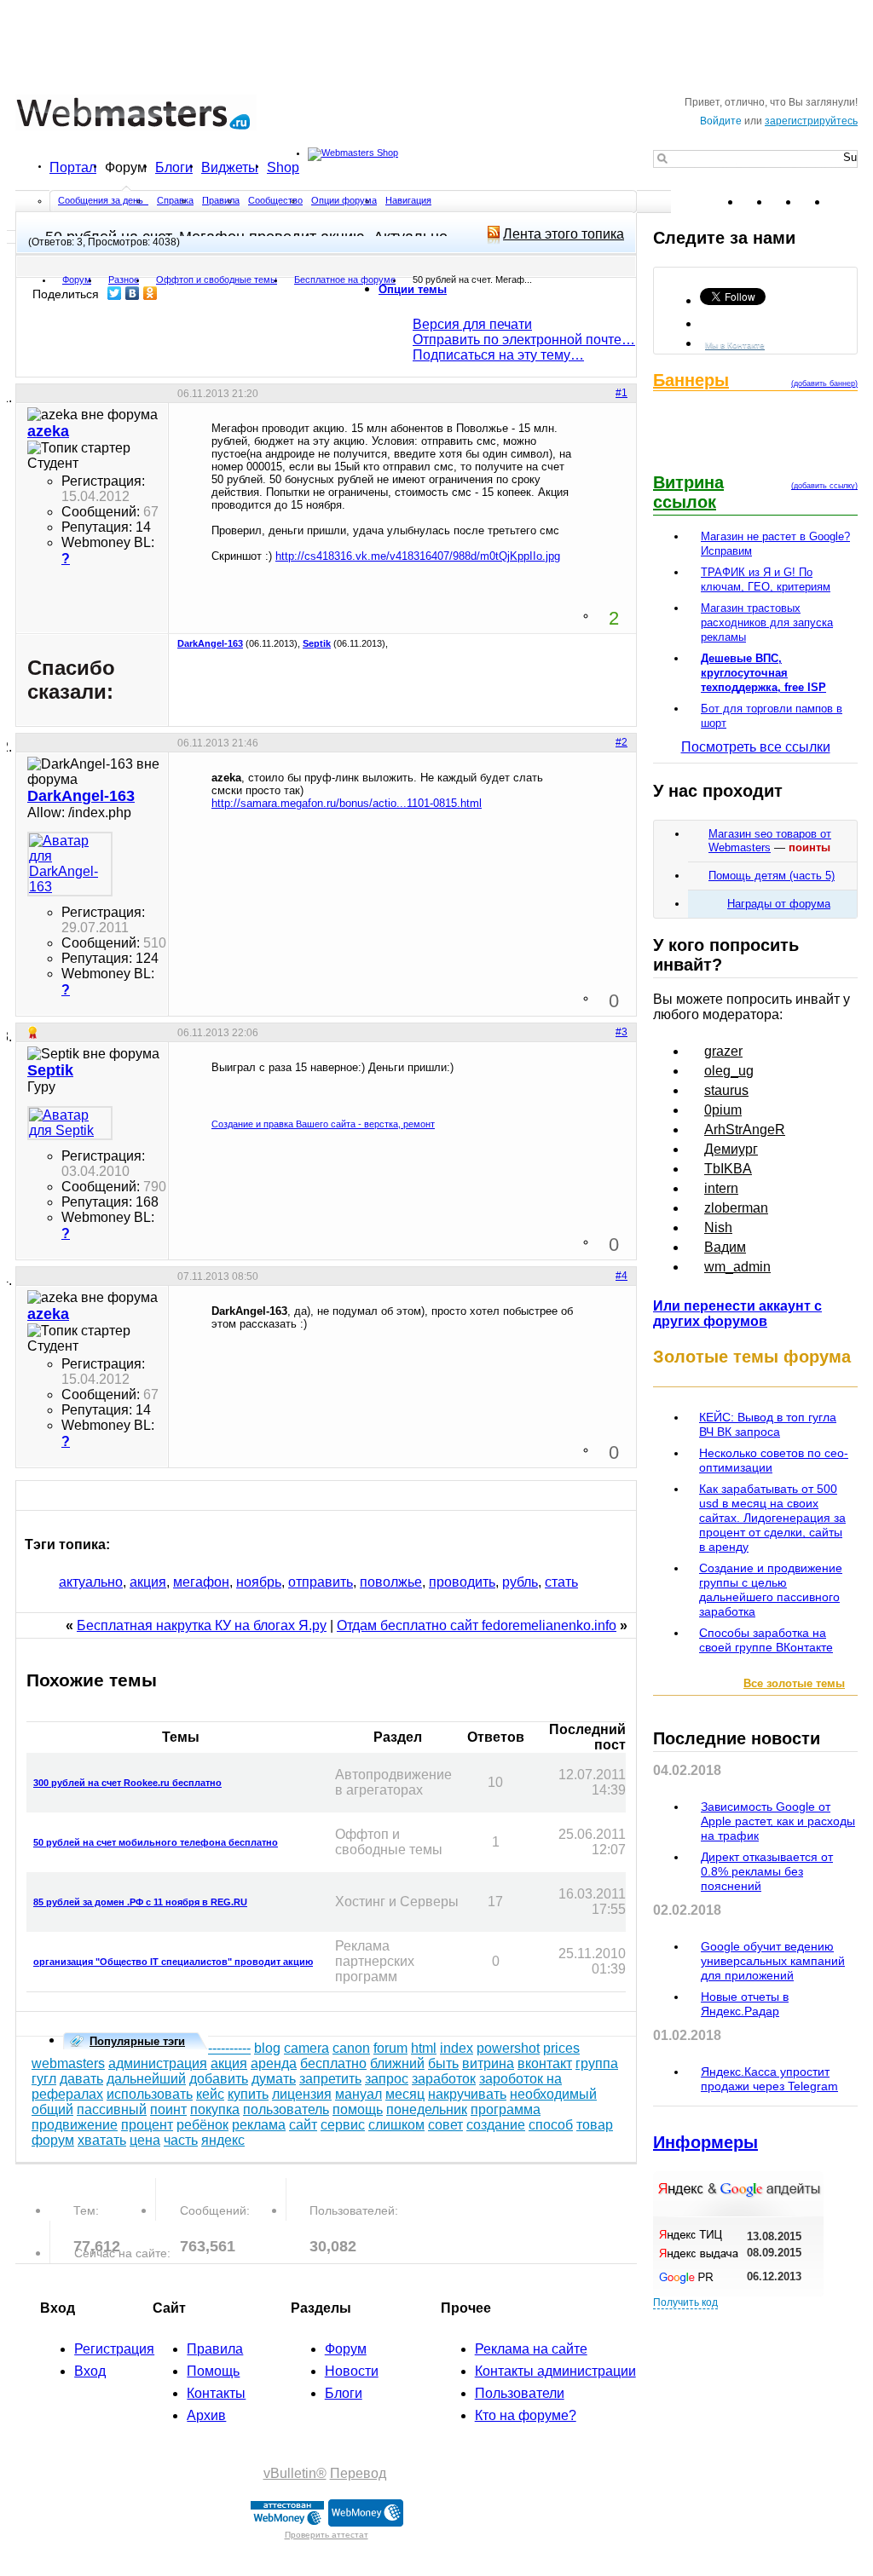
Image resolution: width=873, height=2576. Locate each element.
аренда (274, 2063)
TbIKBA (728, 1169)
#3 (622, 1032)
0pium (723, 1110)
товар (595, 2125)
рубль (520, 1582)
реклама (259, 2125)
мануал (358, 2094)
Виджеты (230, 167)
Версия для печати (472, 324)
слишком (396, 2125)
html (424, 2048)
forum (390, 2048)
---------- (229, 2048)
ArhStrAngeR (745, 1130)
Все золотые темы (794, 1683)
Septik (317, 643)
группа (597, 2063)
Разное (124, 279)
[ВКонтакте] (133, 293)
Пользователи (520, 2393)
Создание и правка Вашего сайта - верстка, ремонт (323, 1124)
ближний (397, 2063)
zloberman (736, 1208)
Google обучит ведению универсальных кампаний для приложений (773, 1961)
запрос (387, 2079)
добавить (219, 2079)
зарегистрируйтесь (811, 121)
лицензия (302, 2094)
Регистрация (114, 2349)
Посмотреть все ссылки (756, 747)
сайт (303, 2125)
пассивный (112, 2109)
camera (306, 2048)
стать (561, 1582)
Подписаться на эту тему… (498, 355)
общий (52, 2109)
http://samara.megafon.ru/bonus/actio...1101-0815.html (347, 803)
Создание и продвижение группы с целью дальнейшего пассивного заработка (771, 1590)
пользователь (286, 2109)
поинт (168, 2109)
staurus (726, 1090)
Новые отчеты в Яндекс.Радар (745, 2004)
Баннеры (691, 380)
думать (274, 2079)
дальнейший (146, 2079)
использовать (150, 2094)
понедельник (427, 2109)
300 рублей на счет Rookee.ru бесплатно (127, 1783)
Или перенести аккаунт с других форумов (737, 1314)
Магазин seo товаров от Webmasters (770, 841)
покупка (215, 2109)
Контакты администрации (555, 2371)
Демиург (731, 1149)
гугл (44, 2079)
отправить (321, 1582)
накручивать (467, 2094)
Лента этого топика (564, 234)
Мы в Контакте (735, 345)
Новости (352, 2371)
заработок (444, 2079)
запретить (330, 2079)
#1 (622, 393)
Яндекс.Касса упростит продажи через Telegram (769, 2079)
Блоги (174, 167)
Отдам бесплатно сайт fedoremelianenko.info (477, 1625)
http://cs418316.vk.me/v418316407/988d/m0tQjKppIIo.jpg (418, 556)
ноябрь (259, 1582)
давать (81, 2079)
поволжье (391, 1582)
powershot (508, 2048)
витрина (488, 2063)
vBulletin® (295, 2473)
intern (721, 1188)
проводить (462, 1582)
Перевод (358, 2473)
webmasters (68, 2063)
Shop (283, 167)
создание (496, 2125)
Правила (221, 200)
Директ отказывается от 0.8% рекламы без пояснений (767, 1871)
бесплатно (333, 2063)
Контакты (216, 2393)
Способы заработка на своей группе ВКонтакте (766, 1640)
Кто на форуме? (526, 2415)
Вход (90, 2371)
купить (248, 2094)
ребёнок (202, 2125)
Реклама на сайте (531, 2349)
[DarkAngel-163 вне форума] (70, 864)
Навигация (408, 200)
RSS (844, 202)
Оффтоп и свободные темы (217, 279)
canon (351, 2048)
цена (145, 2140)
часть (181, 2140)
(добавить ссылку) (824, 486)
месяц (405, 2094)
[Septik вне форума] (70, 1123)
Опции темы (413, 289)
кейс (210, 2094)
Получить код (685, 2302)
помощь (358, 2109)
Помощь (213, 2371)
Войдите (721, 121)
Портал (73, 167)
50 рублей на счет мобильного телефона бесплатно (156, 1842)
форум (53, 2140)
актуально (91, 1582)
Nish (718, 1227)
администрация (158, 2063)
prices (561, 2048)
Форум (126, 167)
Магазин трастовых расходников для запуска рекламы (767, 622)
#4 (622, 1276)
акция (148, 1582)
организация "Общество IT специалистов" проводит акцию (173, 1962)
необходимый (553, 2094)
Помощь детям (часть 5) (772, 876)
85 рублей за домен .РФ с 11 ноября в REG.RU (140, 1902)
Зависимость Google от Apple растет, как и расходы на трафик (778, 1821)
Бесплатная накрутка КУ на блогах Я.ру (202, 1625)
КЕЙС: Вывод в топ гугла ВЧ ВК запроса (768, 1424)
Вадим (725, 1247)
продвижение (75, 2125)
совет (445, 2125)
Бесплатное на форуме (345, 279)
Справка (175, 200)
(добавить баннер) (824, 383)
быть (443, 2063)
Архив (206, 2415)
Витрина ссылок (688, 492)
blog (267, 2048)
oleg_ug (729, 1071)
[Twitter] (115, 293)
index (457, 2048)
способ (551, 2125)
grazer (723, 1051)
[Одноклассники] (150, 293)
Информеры (705, 2142)
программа (506, 2109)
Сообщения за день (102, 200)
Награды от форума (779, 904)
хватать (102, 2140)
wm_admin (737, 1267)
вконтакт (545, 2063)
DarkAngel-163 (210, 643)
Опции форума (344, 200)
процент (147, 2125)
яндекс (223, 2140)
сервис (343, 2125)
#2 (622, 742)
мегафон (201, 1582)
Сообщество (275, 200)
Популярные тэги (137, 2041)
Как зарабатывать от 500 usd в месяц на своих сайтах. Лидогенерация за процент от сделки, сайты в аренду (772, 1518)
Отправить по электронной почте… (524, 340)
